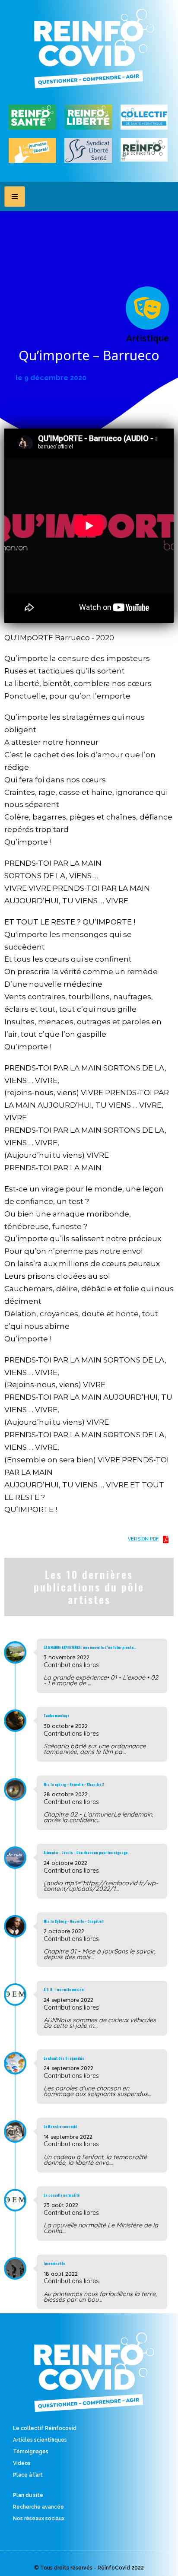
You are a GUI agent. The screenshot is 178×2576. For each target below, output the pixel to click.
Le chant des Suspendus (64, 2058)
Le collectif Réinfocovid (45, 2428)
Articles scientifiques (40, 2440)
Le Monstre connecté (60, 2126)
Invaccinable (54, 2263)
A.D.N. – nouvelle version (64, 1989)
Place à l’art (28, 2475)
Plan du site (28, 2495)
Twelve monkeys (57, 1715)
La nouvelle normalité (62, 2195)
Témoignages (31, 2452)
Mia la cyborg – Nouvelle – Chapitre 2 (74, 1784)
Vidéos (22, 2463)
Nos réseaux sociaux (39, 2519)
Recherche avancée (38, 2507)
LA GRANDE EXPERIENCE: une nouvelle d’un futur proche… (90, 1647)
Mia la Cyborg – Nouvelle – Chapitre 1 (74, 1921)
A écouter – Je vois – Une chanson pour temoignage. (86, 1852)
